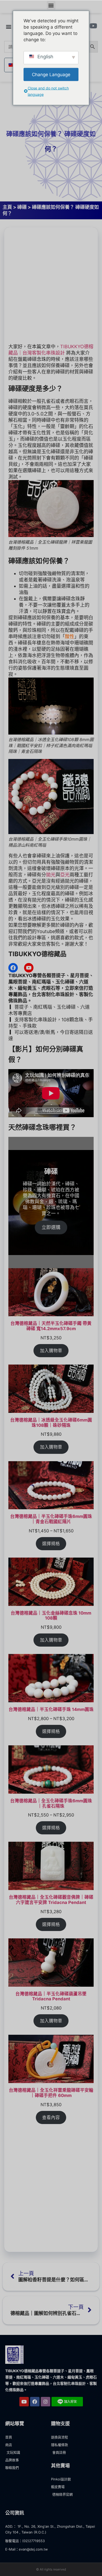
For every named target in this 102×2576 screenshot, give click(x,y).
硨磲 (22, 207)
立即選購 (51, 1227)
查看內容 (51, 2117)
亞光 (65, 875)
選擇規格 (51, 1544)
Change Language (51, 74)
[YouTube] (29, 968)
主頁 (7, 207)
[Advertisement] (51, 285)
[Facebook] (35, 2402)
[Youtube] (24, 2402)
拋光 (51, 875)
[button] (51, 5)
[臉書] (13, 968)
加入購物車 (51, 1351)
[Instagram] (46, 2402)
